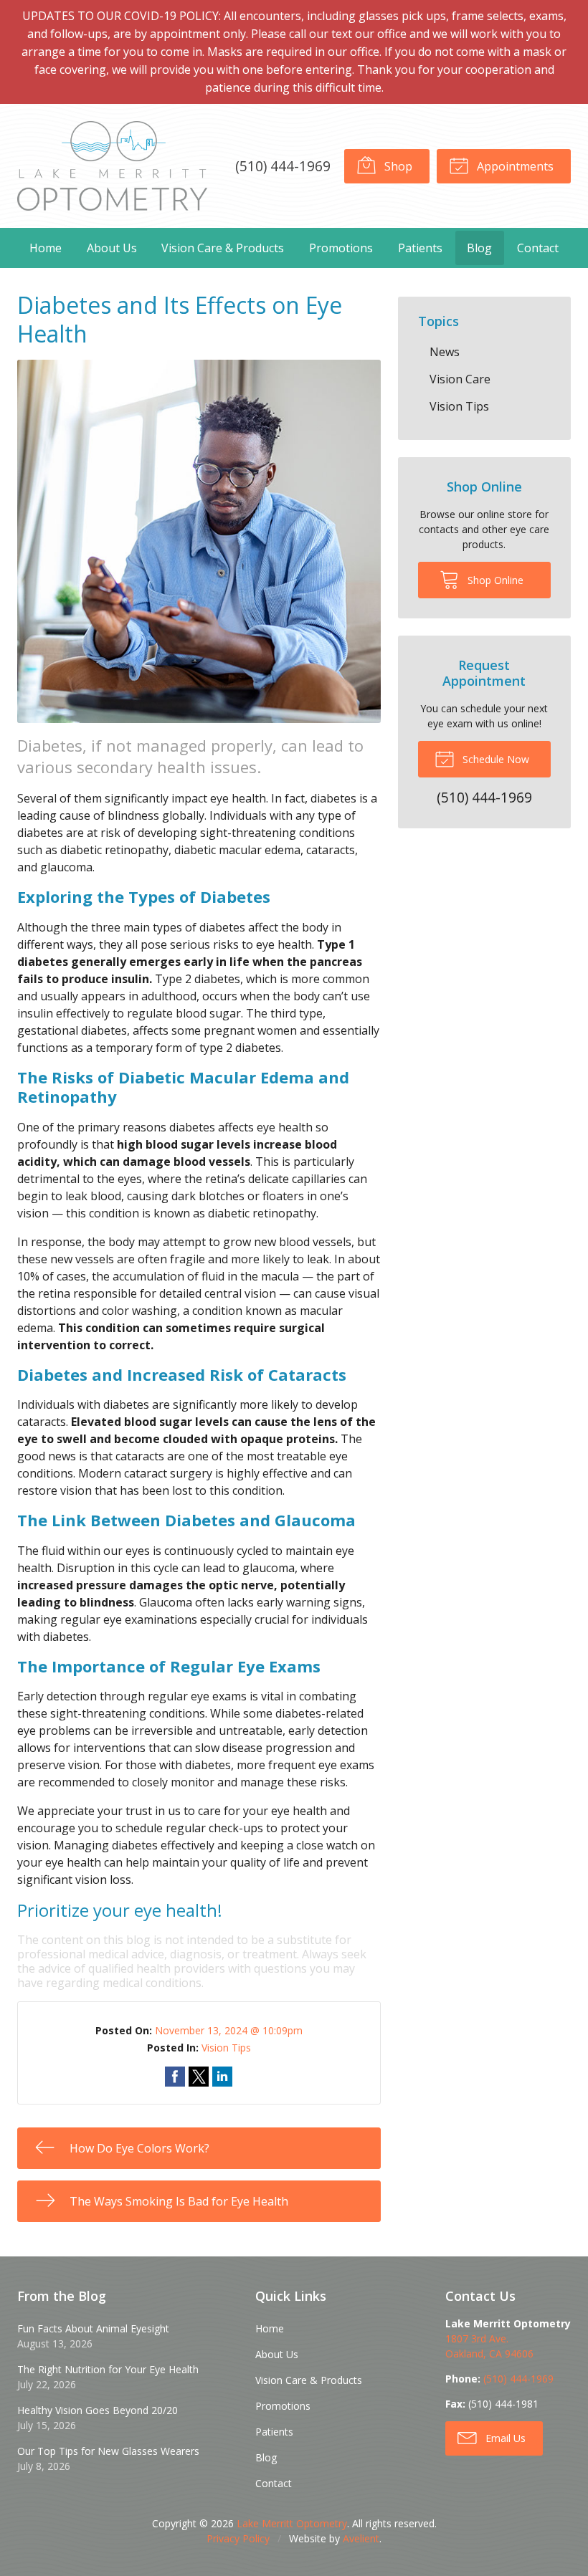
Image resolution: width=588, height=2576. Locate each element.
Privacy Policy (238, 2538)
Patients (420, 248)
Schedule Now (494, 759)
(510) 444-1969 (283, 166)
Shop (397, 166)
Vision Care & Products (223, 248)
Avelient (361, 2538)
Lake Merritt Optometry (292, 2523)
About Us (112, 248)
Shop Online (494, 580)
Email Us (504, 2438)
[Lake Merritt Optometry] (112, 166)
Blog (479, 248)
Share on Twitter (199, 2077)
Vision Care (460, 379)
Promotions (341, 248)
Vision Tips (226, 2048)
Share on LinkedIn (222, 2077)
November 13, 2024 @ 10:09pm (229, 2030)
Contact (538, 248)
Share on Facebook (175, 2077)
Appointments (514, 166)
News (445, 352)
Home (46, 248)
